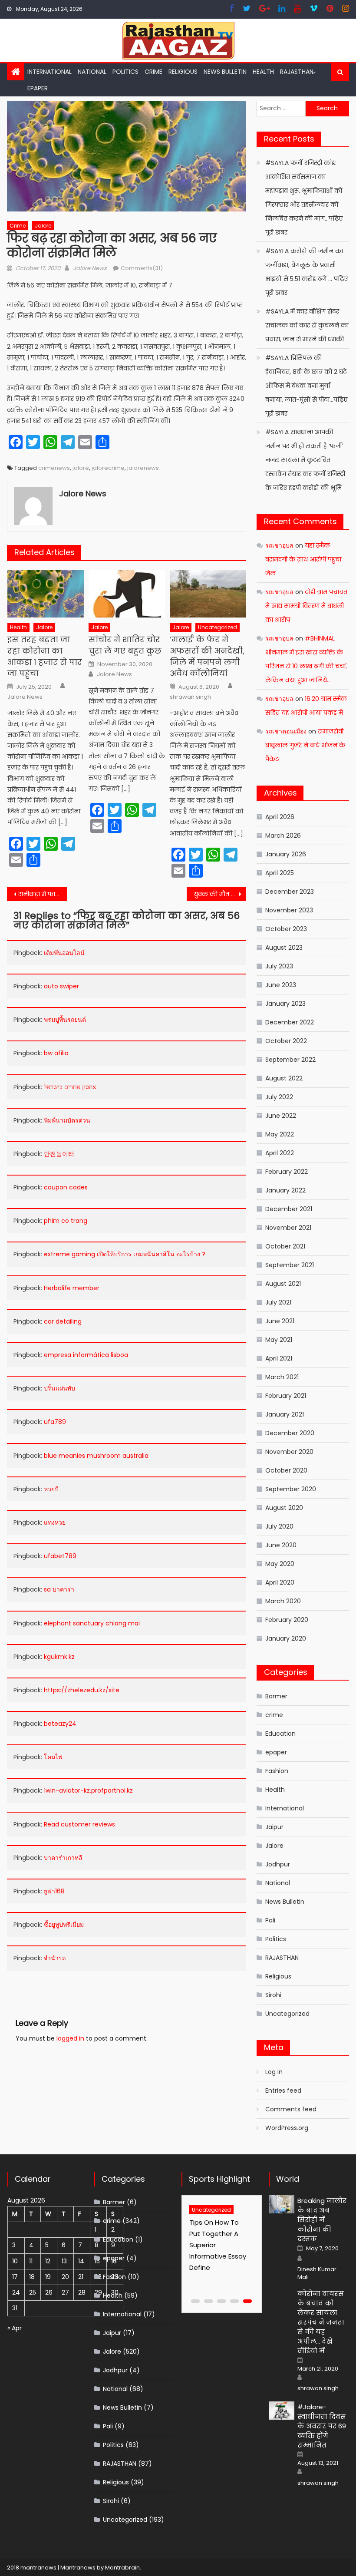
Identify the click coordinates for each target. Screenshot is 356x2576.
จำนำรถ (55, 1958)
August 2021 (283, 1284)
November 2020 (289, 1452)
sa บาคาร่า (59, 1589)
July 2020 (279, 1526)
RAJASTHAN (297, 72)
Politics (125, 72)
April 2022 (280, 1153)
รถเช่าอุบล (279, 545)
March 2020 (283, 1601)
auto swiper (61, 986)
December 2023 (290, 892)
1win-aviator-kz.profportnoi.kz (88, 1790)
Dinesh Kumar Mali (317, 2273)
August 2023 (284, 948)
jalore (81, 468)
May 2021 (279, 1340)
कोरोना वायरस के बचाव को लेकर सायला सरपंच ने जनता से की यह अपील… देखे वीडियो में (321, 2322)
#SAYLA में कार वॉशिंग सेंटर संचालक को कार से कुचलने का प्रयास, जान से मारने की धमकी (307, 325)
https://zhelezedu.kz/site (82, 1690)
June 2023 (281, 985)
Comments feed (291, 2109)
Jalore (43, 226)
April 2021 (279, 1358)
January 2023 (285, 1004)
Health (263, 72)
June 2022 (281, 1116)
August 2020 (284, 1508)
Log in (274, 2072)
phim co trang (66, 1221)
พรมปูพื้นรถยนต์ (65, 1020)
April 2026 (280, 817)
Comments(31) (142, 268)
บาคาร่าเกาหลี (63, 1858)
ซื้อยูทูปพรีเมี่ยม (64, 1925)
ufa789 (55, 1422)
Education (280, 1734)
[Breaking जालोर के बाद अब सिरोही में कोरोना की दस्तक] (282, 2204)
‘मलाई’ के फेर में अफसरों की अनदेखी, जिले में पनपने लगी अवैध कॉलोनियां (207, 656)
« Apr (15, 2328)
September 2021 (290, 1265)
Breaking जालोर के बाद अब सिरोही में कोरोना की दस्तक (322, 2220)
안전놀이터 (59, 1154)
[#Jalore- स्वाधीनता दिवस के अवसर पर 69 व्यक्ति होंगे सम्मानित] (282, 2411)
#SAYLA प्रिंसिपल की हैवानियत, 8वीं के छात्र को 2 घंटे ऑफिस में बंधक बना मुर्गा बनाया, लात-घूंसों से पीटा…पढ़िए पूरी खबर (306, 386)
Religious (183, 72)
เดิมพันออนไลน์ (64, 953)
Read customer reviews (79, 1824)
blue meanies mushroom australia (96, 1456)
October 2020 (286, 1470)
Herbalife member (72, 1288)
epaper (276, 1752)
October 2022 (286, 1041)
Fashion (277, 1771)
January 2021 (285, 1414)
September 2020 (291, 1489)
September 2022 (290, 1060)
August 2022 (284, 1078)
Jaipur (274, 1827)
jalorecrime (108, 468)
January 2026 (286, 854)
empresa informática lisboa (86, 1355)
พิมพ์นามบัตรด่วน (67, 1120)
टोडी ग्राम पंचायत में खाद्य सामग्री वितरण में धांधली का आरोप (306, 606)
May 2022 (280, 1134)
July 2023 (279, 966)
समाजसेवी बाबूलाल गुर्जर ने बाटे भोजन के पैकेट (305, 745)
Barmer (276, 1696)
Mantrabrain (122, 2568)
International (49, 72)
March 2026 (283, 836)
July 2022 (279, 1097)
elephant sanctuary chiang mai (92, 1623)
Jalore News (90, 268)
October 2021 (285, 1246)
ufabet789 (60, 1556)
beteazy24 (60, 1724)
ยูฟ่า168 (54, 1891)
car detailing (63, 1321)
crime (153, 72)
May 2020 (280, 1564)
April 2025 (280, 873)
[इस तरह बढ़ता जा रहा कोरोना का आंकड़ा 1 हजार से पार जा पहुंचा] (46, 594)
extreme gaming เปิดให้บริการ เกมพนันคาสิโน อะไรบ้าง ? (125, 1254)
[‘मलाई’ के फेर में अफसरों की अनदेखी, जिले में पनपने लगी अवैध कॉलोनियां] (208, 594)
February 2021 (286, 1396)
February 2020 (287, 1620)
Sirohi (273, 1995)
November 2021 (288, 1228)
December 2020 (290, 1433)
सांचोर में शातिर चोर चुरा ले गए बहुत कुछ (125, 645)
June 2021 (280, 1321)
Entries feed (283, 2091)
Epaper (38, 88)
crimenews (54, 468)
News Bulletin (225, 72)
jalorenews (143, 468)
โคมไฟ (53, 1757)
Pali (270, 1920)
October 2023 (286, 929)
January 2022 (285, 1190)
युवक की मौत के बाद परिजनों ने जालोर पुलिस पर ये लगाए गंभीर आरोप (220, 894)
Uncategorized (218, 627)
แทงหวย (55, 1522)
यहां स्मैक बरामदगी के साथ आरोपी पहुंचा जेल (303, 559)
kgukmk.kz (59, 1657)
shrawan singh (190, 697)
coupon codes (66, 1187)
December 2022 (290, 1022)
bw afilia (56, 1053)
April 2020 (280, 1582)
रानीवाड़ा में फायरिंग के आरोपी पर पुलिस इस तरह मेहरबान (43, 894)
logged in (70, 2038)
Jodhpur (278, 1864)
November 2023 (289, 910)
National (92, 72)
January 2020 (286, 1638)
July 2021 (278, 1302)
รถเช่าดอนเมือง (286, 731)
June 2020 (281, 1545)
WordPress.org (287, 2128)
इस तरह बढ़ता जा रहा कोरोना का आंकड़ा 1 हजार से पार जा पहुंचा (45, 656)
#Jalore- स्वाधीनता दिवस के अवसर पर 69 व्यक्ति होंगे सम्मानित (322, 2426)
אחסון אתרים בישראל (70, 1087)
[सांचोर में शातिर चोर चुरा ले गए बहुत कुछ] (127, 594)
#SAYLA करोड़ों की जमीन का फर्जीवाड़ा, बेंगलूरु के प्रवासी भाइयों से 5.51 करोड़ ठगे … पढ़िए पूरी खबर (307, 272)
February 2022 (287, 1172)
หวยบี (51, 1489)
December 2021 (289, 1209)
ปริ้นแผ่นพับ (59, 1388)
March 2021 (282, 1377)
